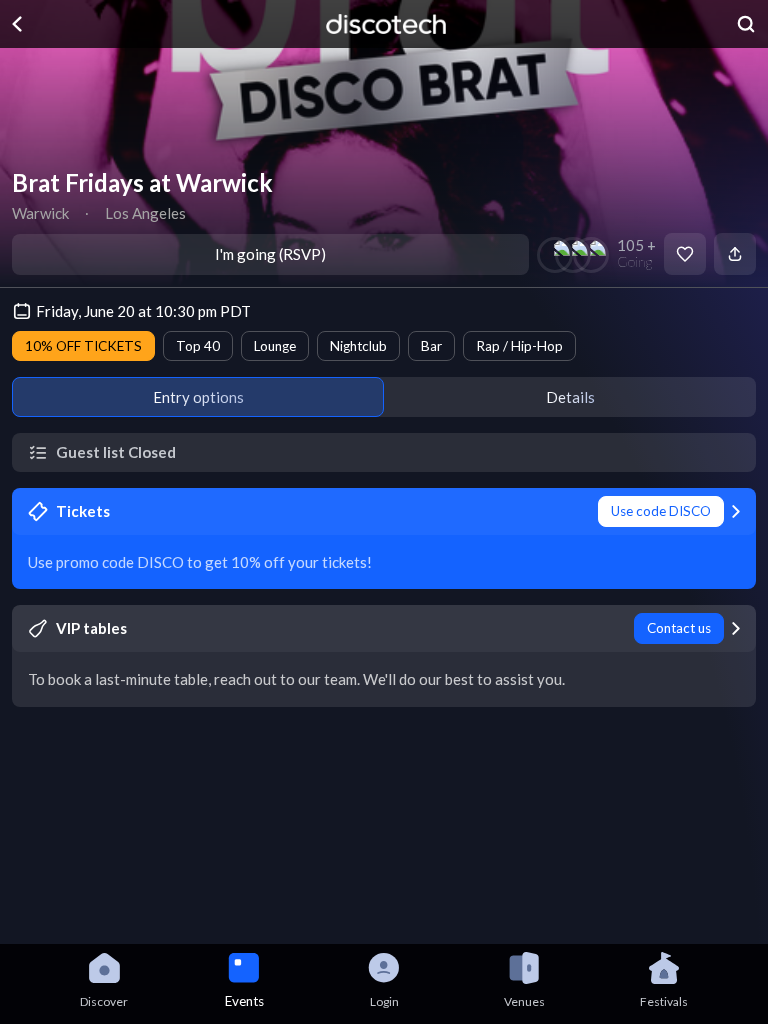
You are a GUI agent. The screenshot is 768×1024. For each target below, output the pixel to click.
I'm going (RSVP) (270, 254)
